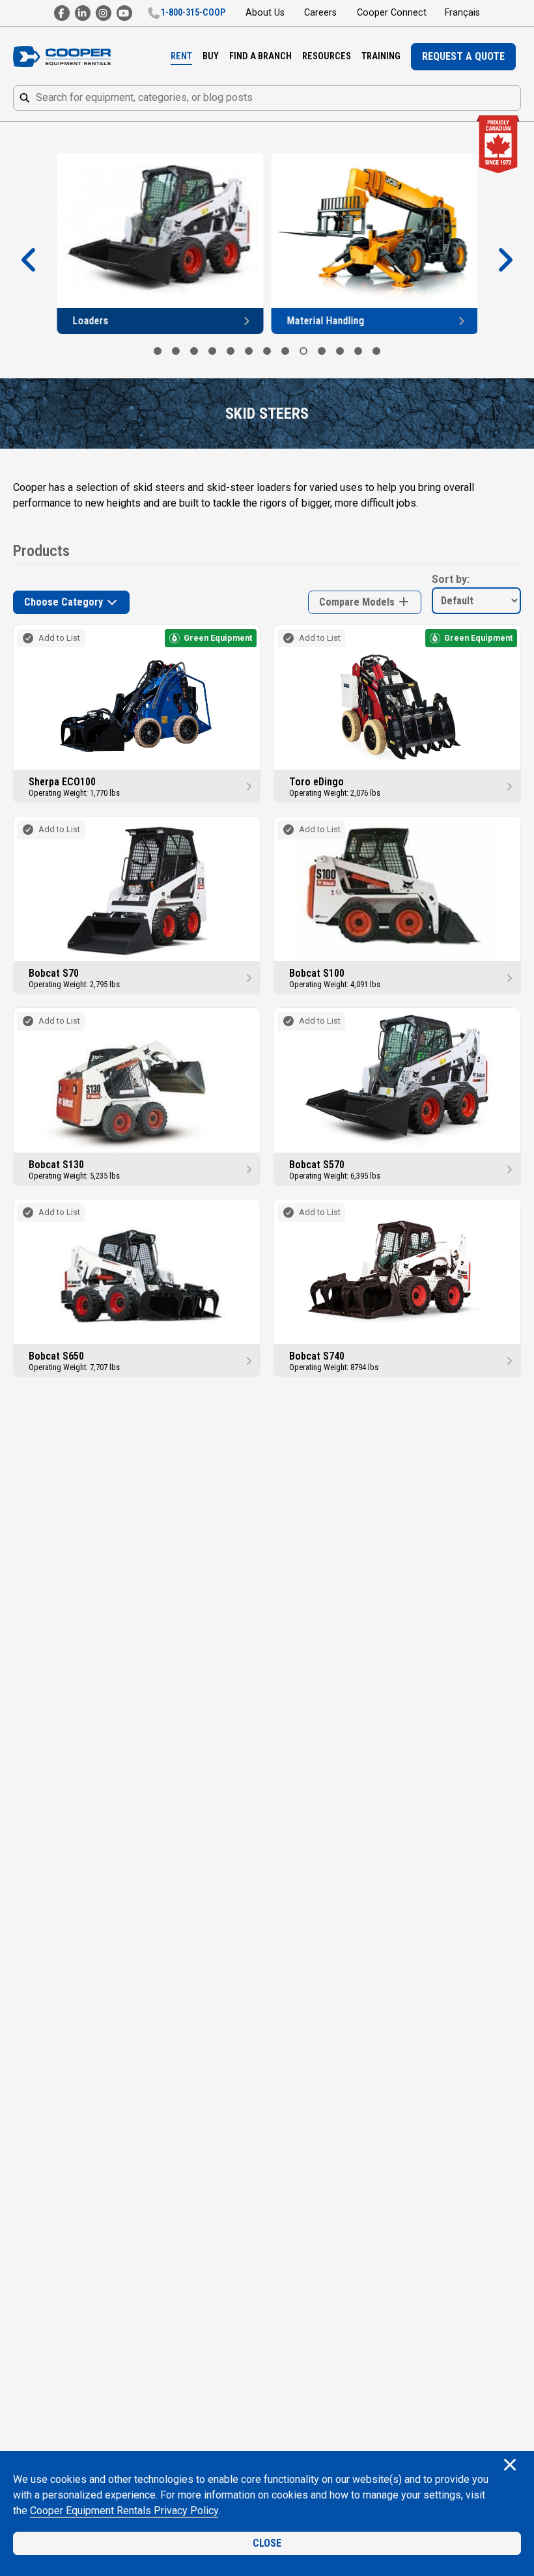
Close (267, 2543)
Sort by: (451, 579)
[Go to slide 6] (249, 351)
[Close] (510, 2466)
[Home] (62, 57)
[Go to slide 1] (158, 351)
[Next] (505, 260)
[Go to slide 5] (231, 351)
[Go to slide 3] (194, 351)
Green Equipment (218, 638)
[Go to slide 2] (176, 351)
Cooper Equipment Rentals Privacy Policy (124, 2511)
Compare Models (358, 602)
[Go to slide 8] (285, 351)
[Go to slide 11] (340, 351)
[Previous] (29, 260)
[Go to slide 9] (303, 351)
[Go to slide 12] (358, 351)
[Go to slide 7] (267, 351)
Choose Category (65, 602)
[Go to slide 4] (212, 351)
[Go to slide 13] (376, 351)
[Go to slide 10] (322, 351)
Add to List (59, 638)
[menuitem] (181, 57)
